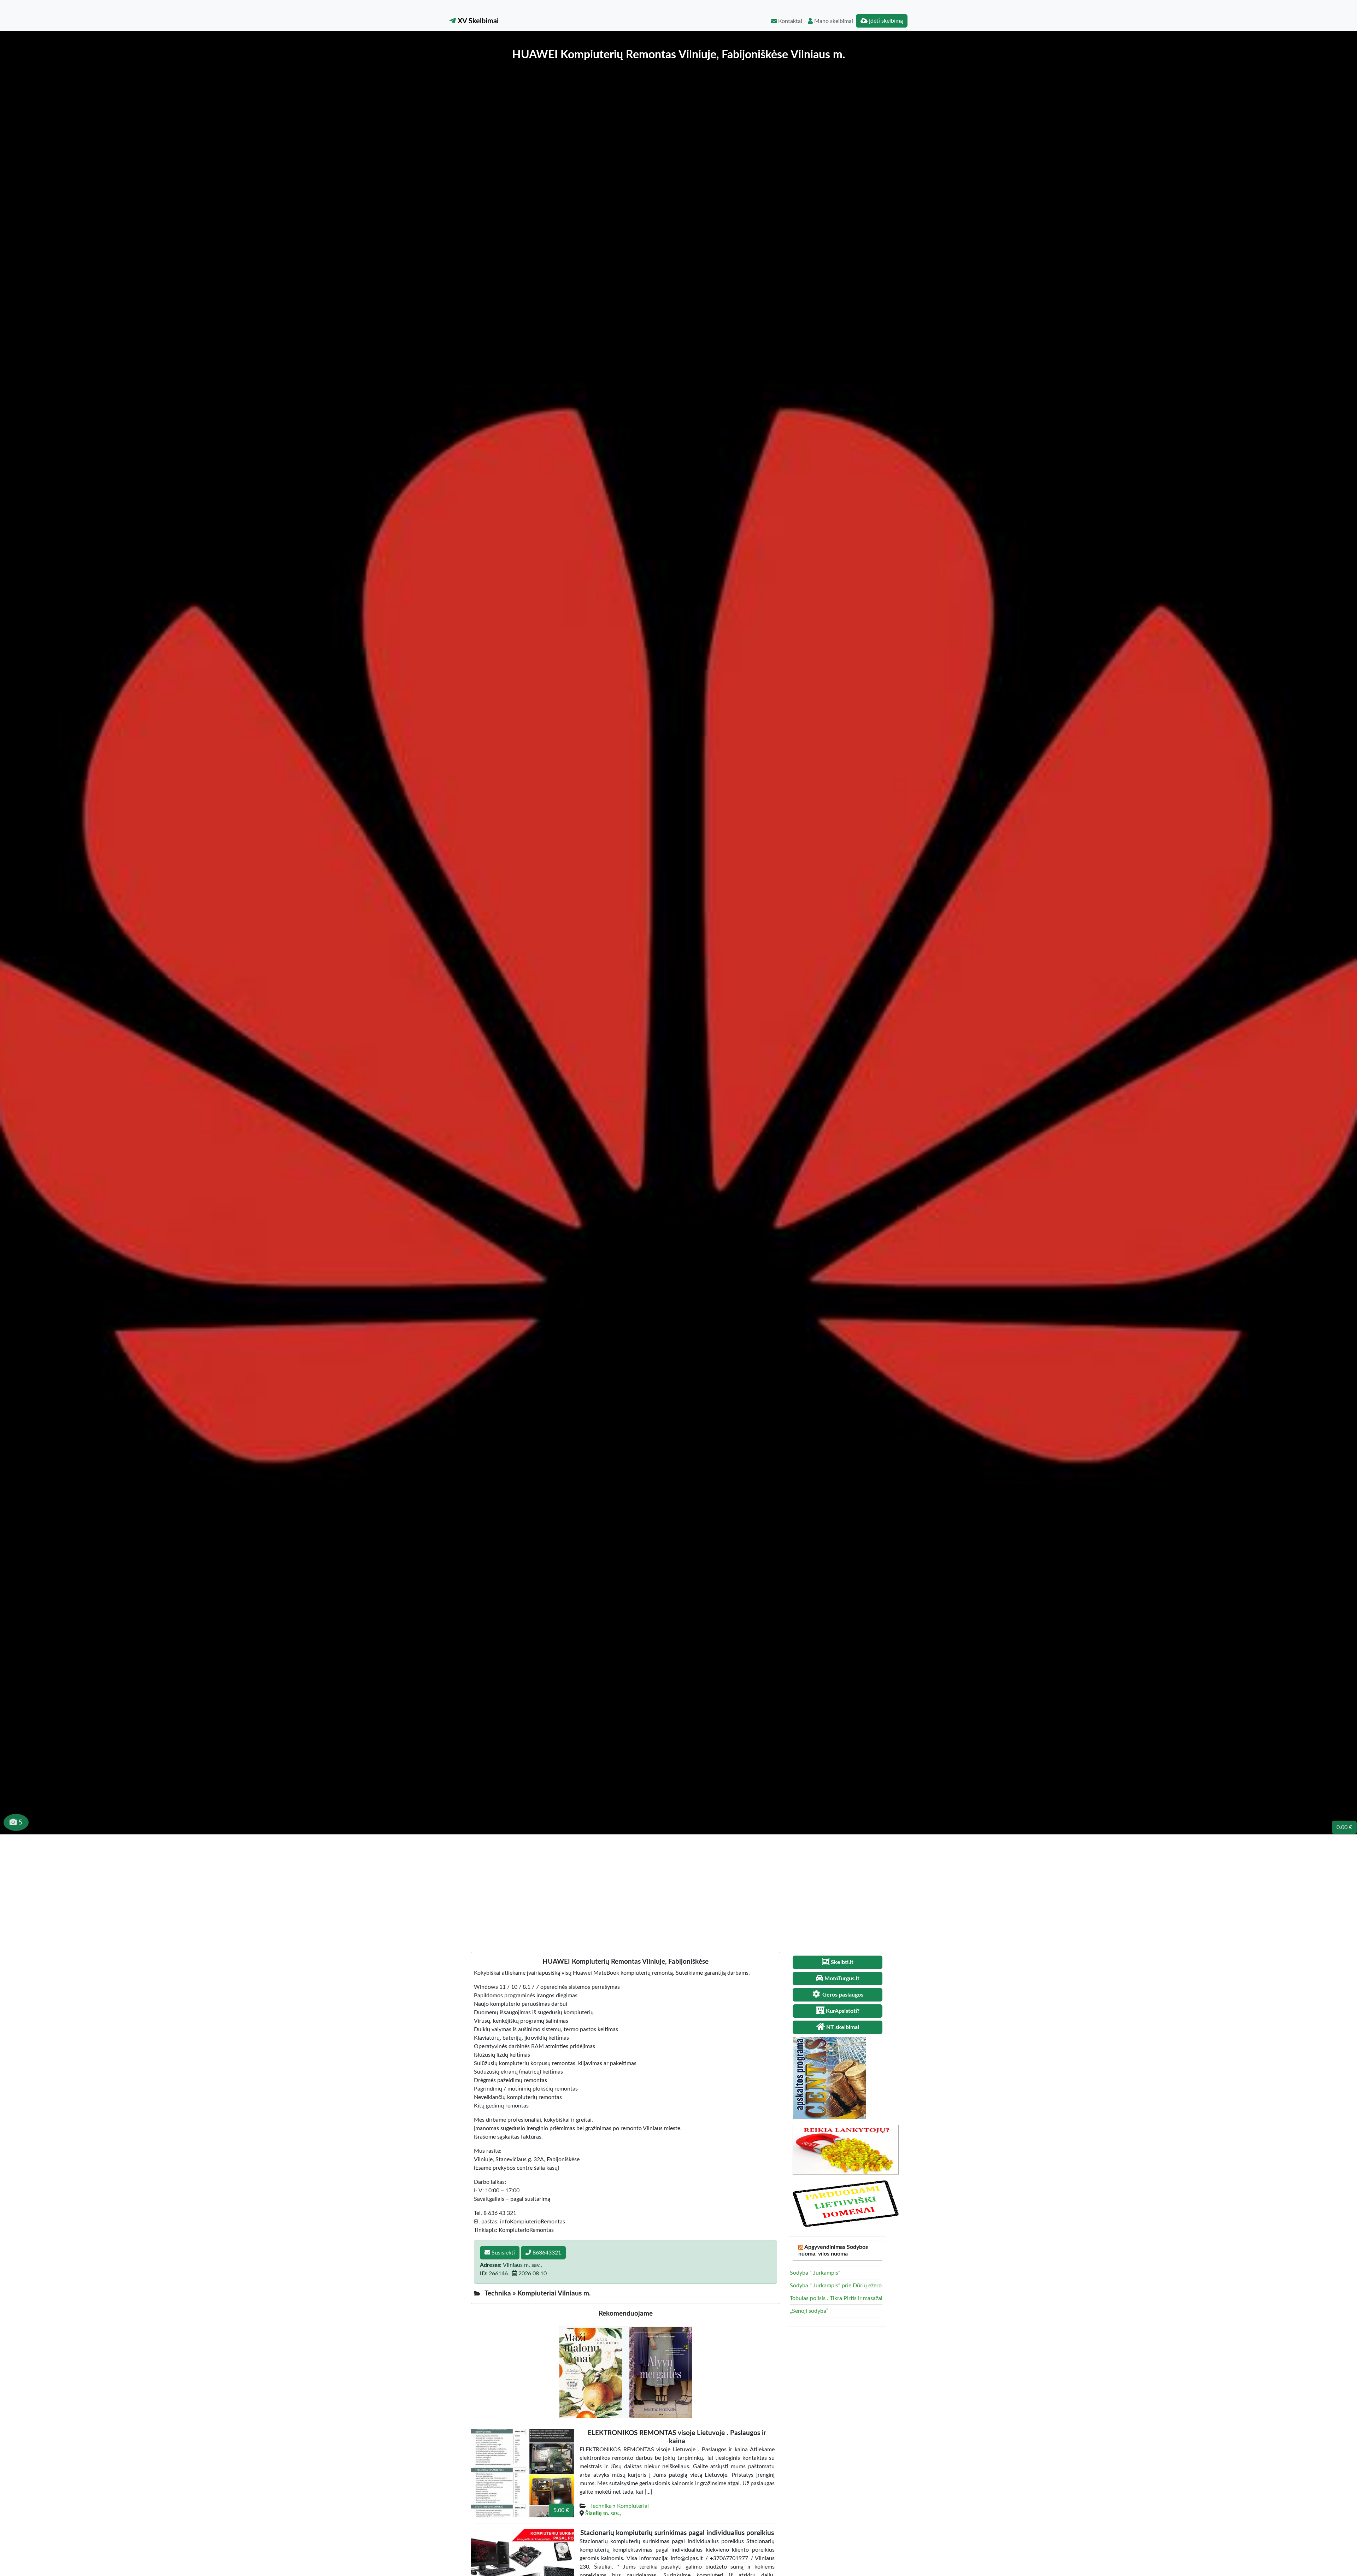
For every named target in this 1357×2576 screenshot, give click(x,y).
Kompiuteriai (633, 2506)
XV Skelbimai (477, 21)
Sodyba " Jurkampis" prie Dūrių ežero (836, 2286)
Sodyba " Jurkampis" (815, 2273)
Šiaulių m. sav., (603, 2513)
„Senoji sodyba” (809, 2311)
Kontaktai (789, 21)
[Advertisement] (678, 1887)
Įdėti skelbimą (885, 21)
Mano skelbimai (833, 21)
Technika (601, 2506)
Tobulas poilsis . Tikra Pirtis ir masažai (836, 2298)
